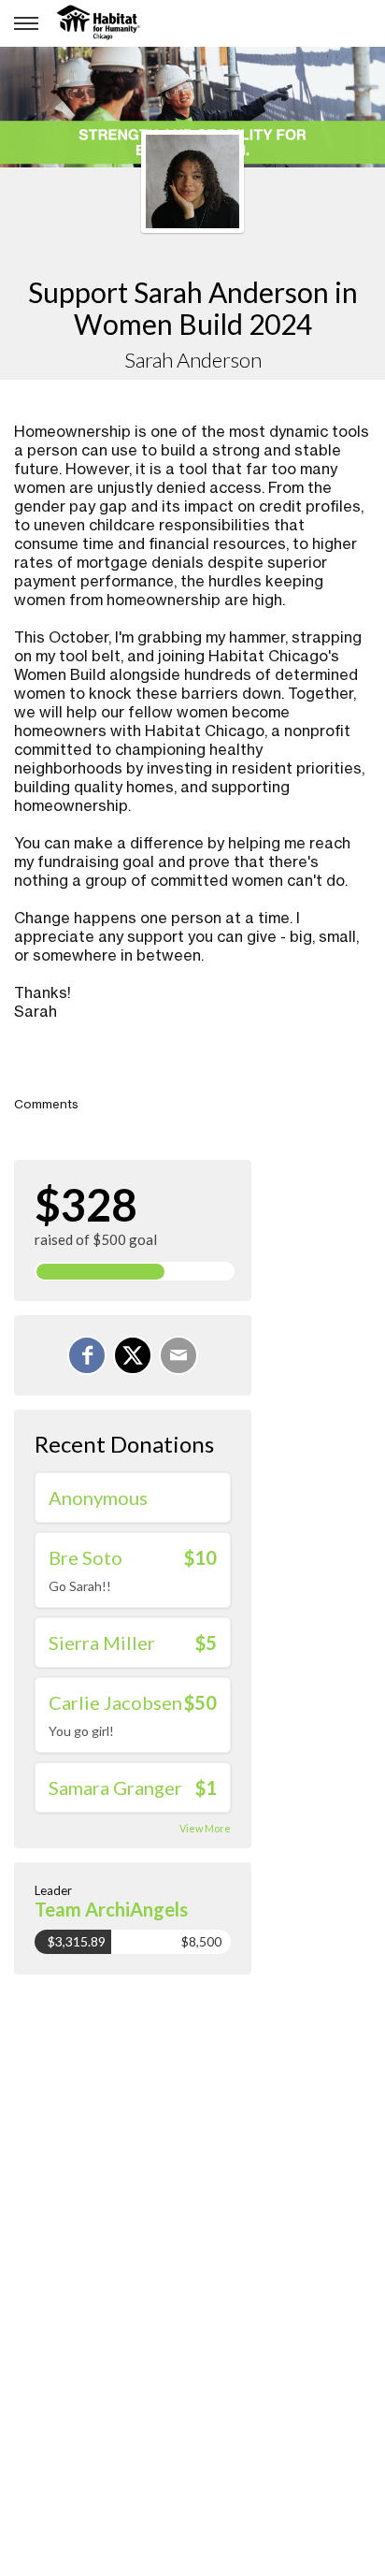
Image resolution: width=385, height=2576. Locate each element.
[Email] (178, 1355)
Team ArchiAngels (111, 1909)
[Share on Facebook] (87, 1355)
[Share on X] (133, 1355)
